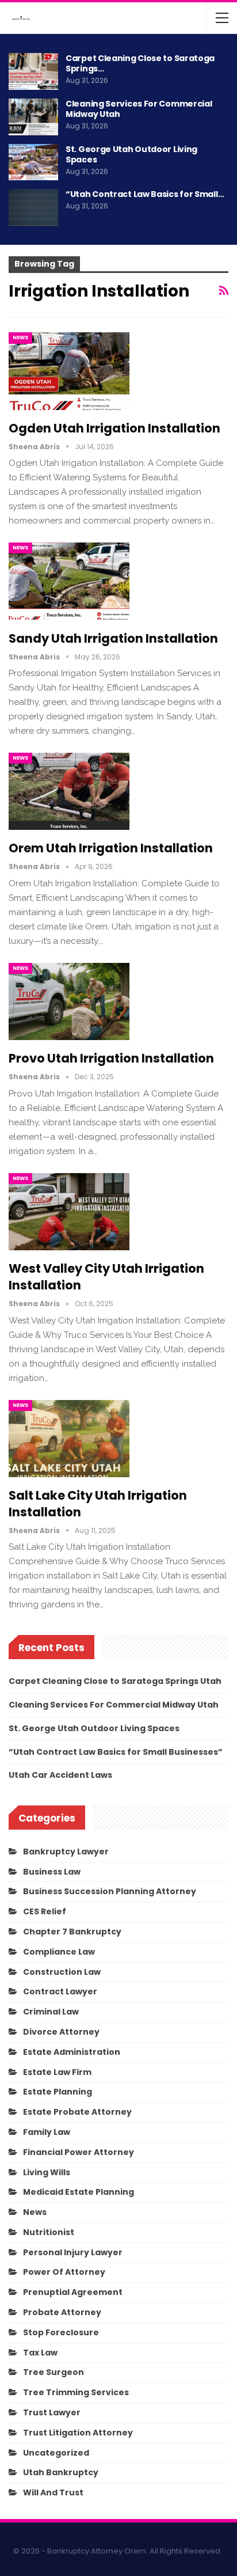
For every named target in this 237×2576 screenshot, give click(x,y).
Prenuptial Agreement (73, 2292)
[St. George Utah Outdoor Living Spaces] (33, 162)
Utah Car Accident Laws (60, 1775)
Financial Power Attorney (79, 2152)
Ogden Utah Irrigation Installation (114, 428)
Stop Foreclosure (61, 2332)
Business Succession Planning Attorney (110, 1891)
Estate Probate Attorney (77, 2112)
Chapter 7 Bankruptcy (72, 1932)
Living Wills (47, 2172)
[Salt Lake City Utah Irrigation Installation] (69, 1439)
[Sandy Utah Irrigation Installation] (69, 581)
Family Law (47, 2132)
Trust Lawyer (52, 2412)
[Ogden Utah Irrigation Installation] (69, 371)
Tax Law (40, 2353)
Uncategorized (56, 2453)
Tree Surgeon (53, 2372)
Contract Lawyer (60, 1991)
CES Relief (45, 1911)
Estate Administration (72, 2052)
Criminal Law (51, 2012)
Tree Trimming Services (76, 2392)
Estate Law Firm (57, 2072)
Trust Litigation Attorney (78, 2433)
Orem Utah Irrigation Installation (111, 848)
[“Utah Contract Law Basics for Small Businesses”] (33, 207)
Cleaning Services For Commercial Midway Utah (139, 109)
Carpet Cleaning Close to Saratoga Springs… (140, 63)
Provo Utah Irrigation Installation (111, 1058)
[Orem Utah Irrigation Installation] (69, 791)
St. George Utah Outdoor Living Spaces (131, 154)
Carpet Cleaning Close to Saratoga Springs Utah (115, 1681)
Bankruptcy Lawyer (66, 1852)
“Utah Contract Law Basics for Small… (145, 194)
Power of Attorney (64, 2272)
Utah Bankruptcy (61, 2472)
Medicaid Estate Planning (79, 2192)
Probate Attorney (62, 2312)
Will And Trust (53, 2492)
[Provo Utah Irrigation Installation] (69, 1001)
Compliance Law (59, 1952)
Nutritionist (49, 2232)
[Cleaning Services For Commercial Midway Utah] (33, 117)
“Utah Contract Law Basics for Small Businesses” (116, 1752)
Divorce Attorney (61, 2032)
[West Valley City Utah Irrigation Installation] (69, 1212)
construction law (62, 1972)
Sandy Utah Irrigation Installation (113, 638)
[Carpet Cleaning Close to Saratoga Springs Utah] (33, 71)
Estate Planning (58, 2092)
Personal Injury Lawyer (73, 2252)
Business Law (52, 1872)
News (20, 337)
